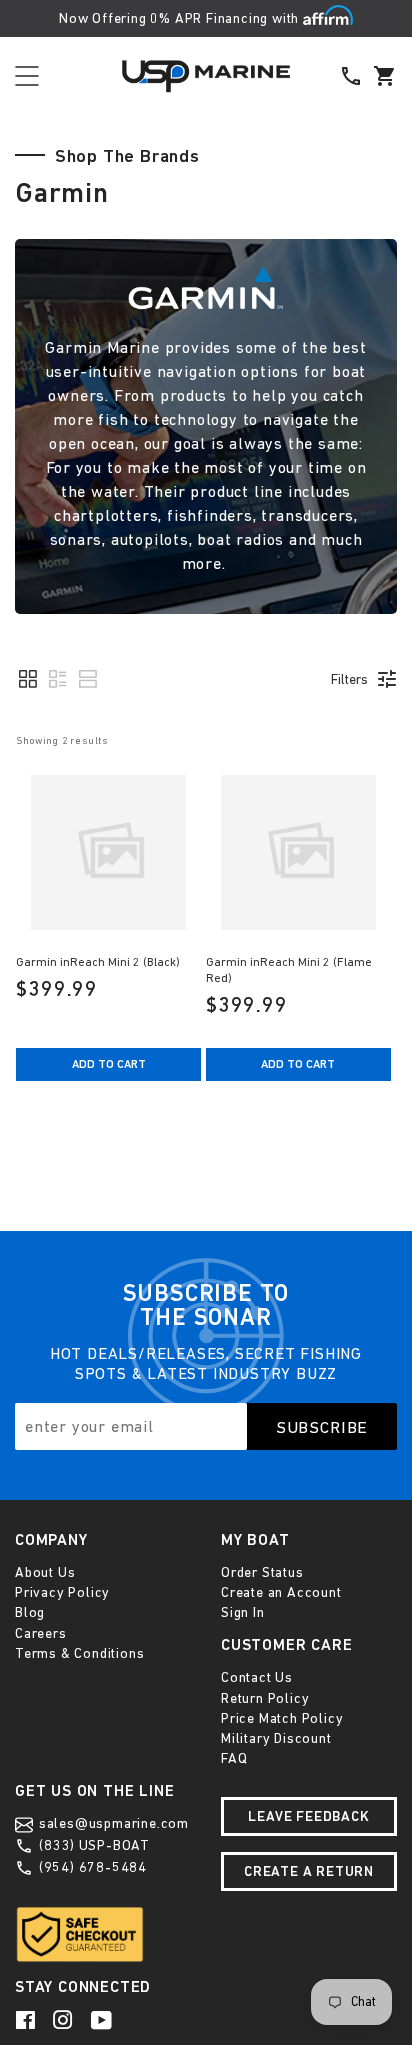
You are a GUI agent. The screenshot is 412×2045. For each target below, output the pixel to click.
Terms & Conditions (79, 1653)
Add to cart (109, 1064)
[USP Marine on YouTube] (103, 2019)
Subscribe (322, 1427)
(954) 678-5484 (91, 1867)
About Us (45, 1572)
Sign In (243, 1612)
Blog (30, 1612)
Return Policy (265, 1698)
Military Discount (276, 1738)
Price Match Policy (282, 1718)
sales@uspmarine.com (112, 1823)
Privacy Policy (62, 1592)
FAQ (234, 1758)
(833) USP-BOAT (92, 1845)
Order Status (262, 1572)
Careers (41, 1633)
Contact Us (257, 1677)
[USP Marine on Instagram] (65, 2019)
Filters (349, 679)
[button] (28, 679)
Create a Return (309, 1871)
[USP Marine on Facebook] (27, 2019)
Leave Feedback (308, 1816)
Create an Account (281, 1592)
